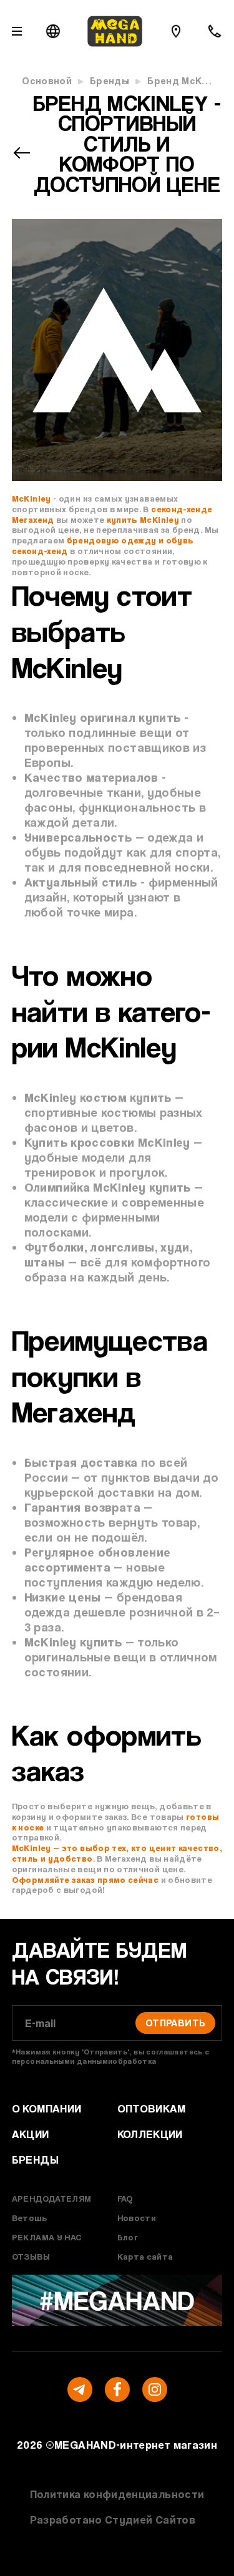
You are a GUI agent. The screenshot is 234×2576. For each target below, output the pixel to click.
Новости (137, 2218)
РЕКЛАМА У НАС (47, 2237)
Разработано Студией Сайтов (113, 2520)
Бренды (110, 81)
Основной (47, 81)
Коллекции (150, 2134)
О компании (47, 2108)
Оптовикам (152, 2108)
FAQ (125, 2198)
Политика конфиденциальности (117, 2494)
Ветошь (29, 2218)
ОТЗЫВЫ (31, 2256)
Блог (128, 2237)
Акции (31, 2134)
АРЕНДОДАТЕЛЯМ (52, 2198)
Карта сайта (145, 2256)
